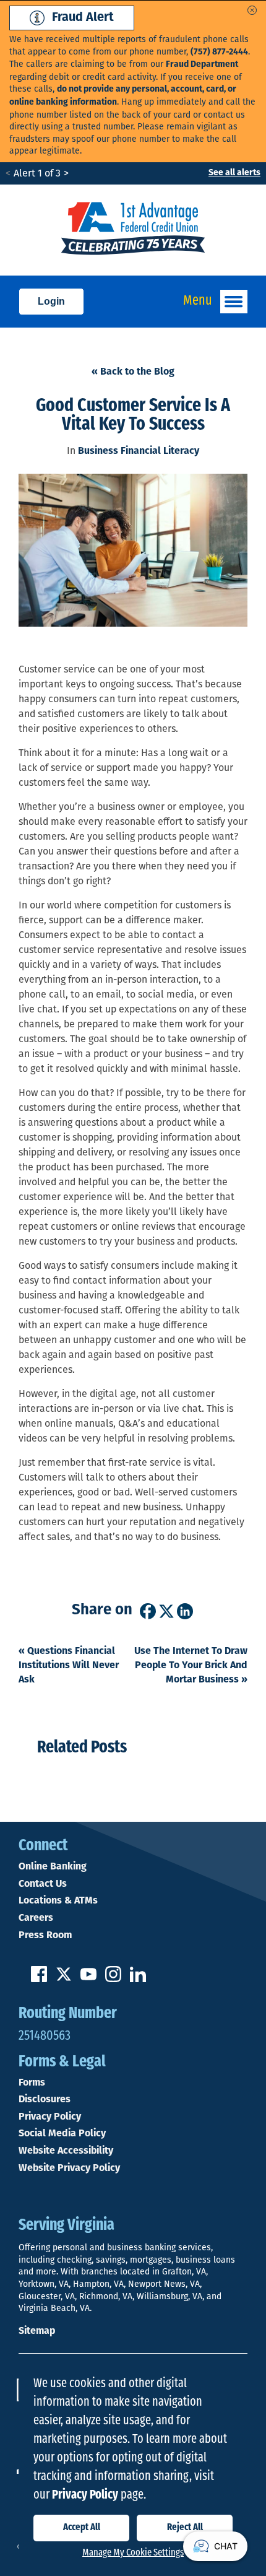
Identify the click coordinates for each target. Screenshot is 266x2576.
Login (51, 301)
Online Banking (53, 1867)
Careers (36, 1918)
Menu (198, 301)
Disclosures (45, 2100)
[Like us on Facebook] (39, 1980)
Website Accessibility (66, 2151)
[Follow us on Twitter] (64, 1980)
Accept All (82, 2528)
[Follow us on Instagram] (113, 1980)
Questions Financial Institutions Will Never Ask (69, 1666)
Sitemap (37, 2331)
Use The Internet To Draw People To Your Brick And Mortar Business (191, 1666)
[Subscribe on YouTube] (88, 1980)
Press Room (45, 1936)
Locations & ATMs (58, 1901)
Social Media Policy (62, 2134)
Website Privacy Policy (69, 2169)
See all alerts (234, 173)
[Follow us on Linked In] (138, 1980)
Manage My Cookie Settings (133, 2553)
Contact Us (43, 1884)
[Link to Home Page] (133, 230)
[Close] (252, 10)
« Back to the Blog (133, 372)
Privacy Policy (50, 2117)
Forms (32, 2083)
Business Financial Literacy (139, 451)
